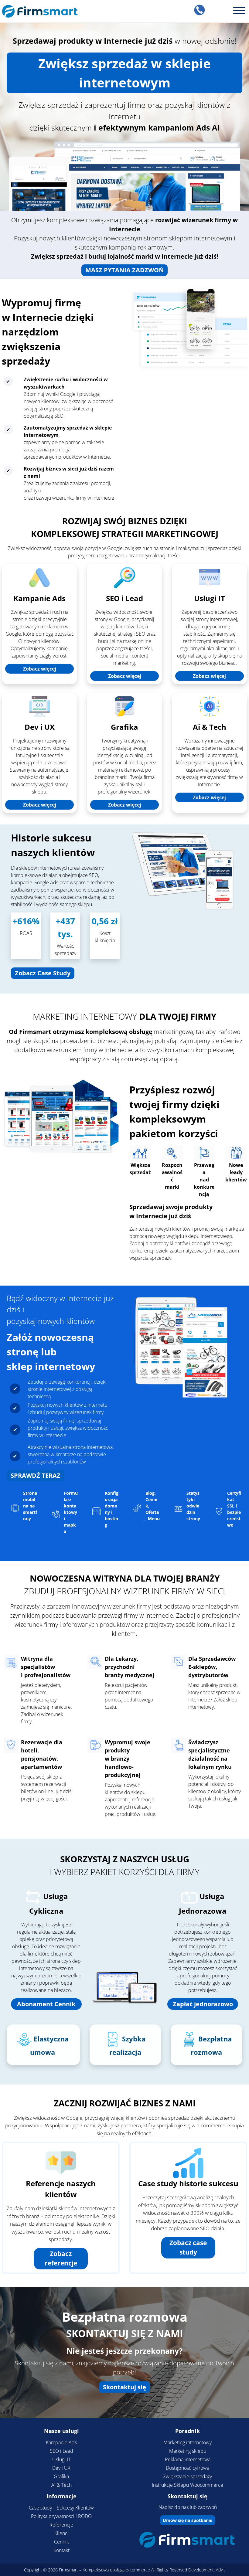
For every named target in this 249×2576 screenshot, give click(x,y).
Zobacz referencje (61, 2258)
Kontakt (61, 2550)
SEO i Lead (124, 598)
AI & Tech (61, 2485)
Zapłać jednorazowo (203, 2004)
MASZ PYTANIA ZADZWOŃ (124, 270)
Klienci (61, 2533)
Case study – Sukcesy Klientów (61, 2508)
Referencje (61, 2525)
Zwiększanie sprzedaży (188, 2476)
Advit (220, 2570)
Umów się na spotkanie (188, 2520)
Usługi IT (210, 598)
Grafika (124, 727)
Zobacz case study (188, 2248)
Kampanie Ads (39, 598)
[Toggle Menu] (239, 11)
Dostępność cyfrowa (188, 2468)
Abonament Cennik (46, 2004)
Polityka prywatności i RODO (61, 2516)
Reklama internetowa (188, 2459)
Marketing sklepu (188, 2451)
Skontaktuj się (124, 2387)
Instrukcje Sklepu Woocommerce (188, 2485)
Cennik (61, 2542)
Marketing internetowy (188, 2442)
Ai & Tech (210, 727)
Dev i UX (40, 727)
